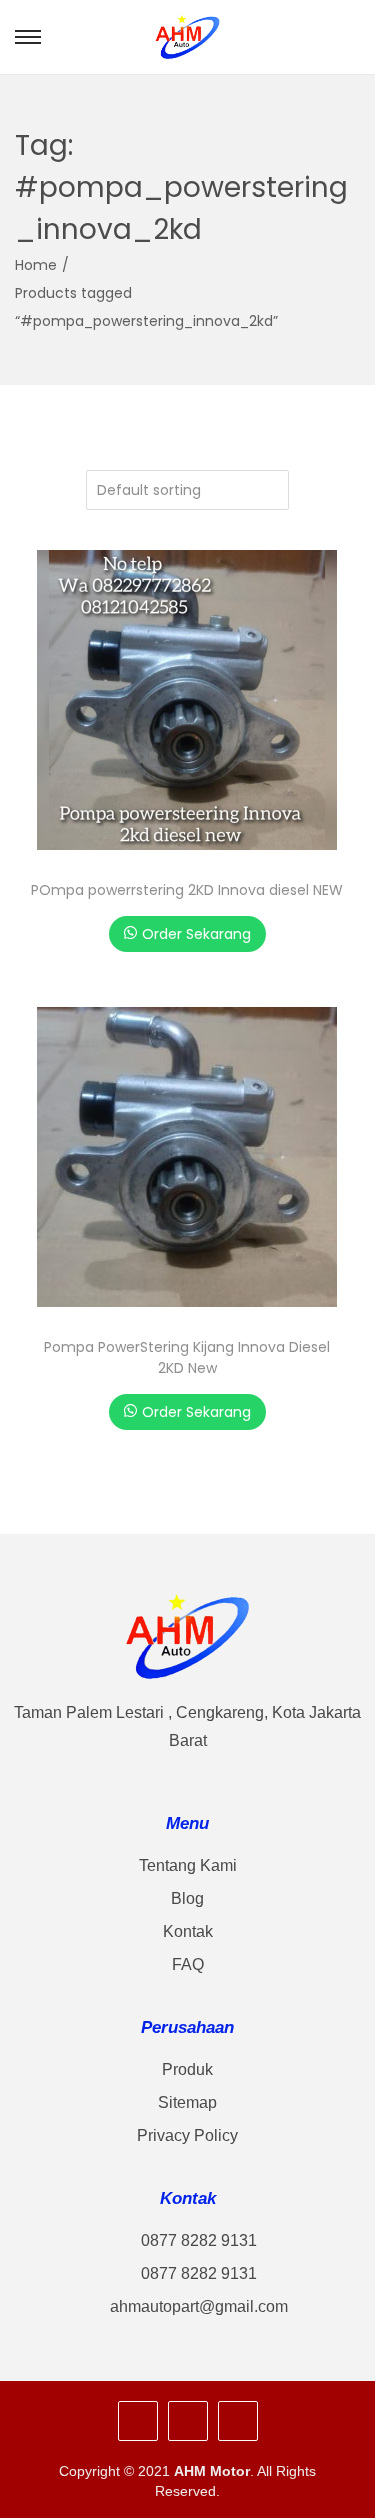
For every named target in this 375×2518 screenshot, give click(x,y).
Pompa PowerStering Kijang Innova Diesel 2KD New (187, 1357)
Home (36, 265)
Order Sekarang (196, 934)
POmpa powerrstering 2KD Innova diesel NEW (187, 890)
